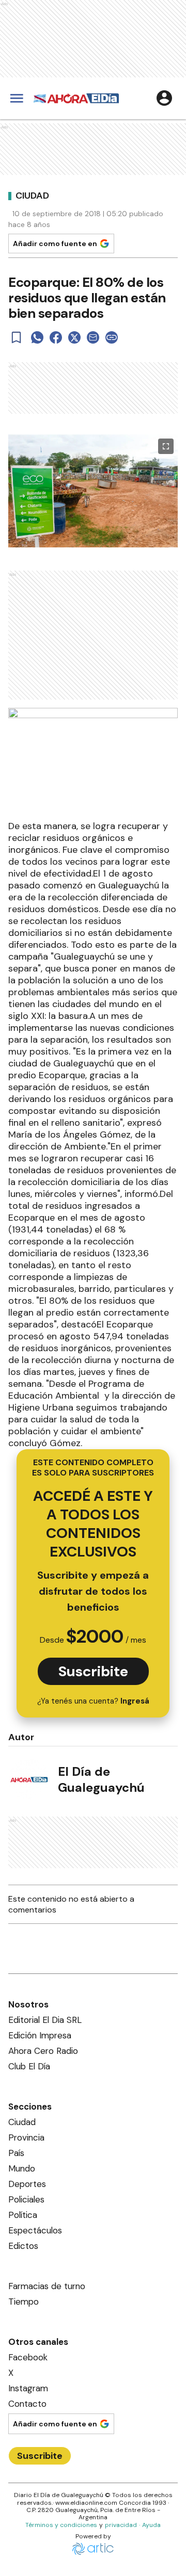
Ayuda (151, 2525)
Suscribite (93, 1671)
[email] (93, 337)
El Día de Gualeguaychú (101, 1779)
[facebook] (56, 337)
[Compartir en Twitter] (74, 337)
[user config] (164, 98)
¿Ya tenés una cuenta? (93, 1701)
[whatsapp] (37, 337)
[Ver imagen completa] (166, 446)
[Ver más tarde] (17, 337)
